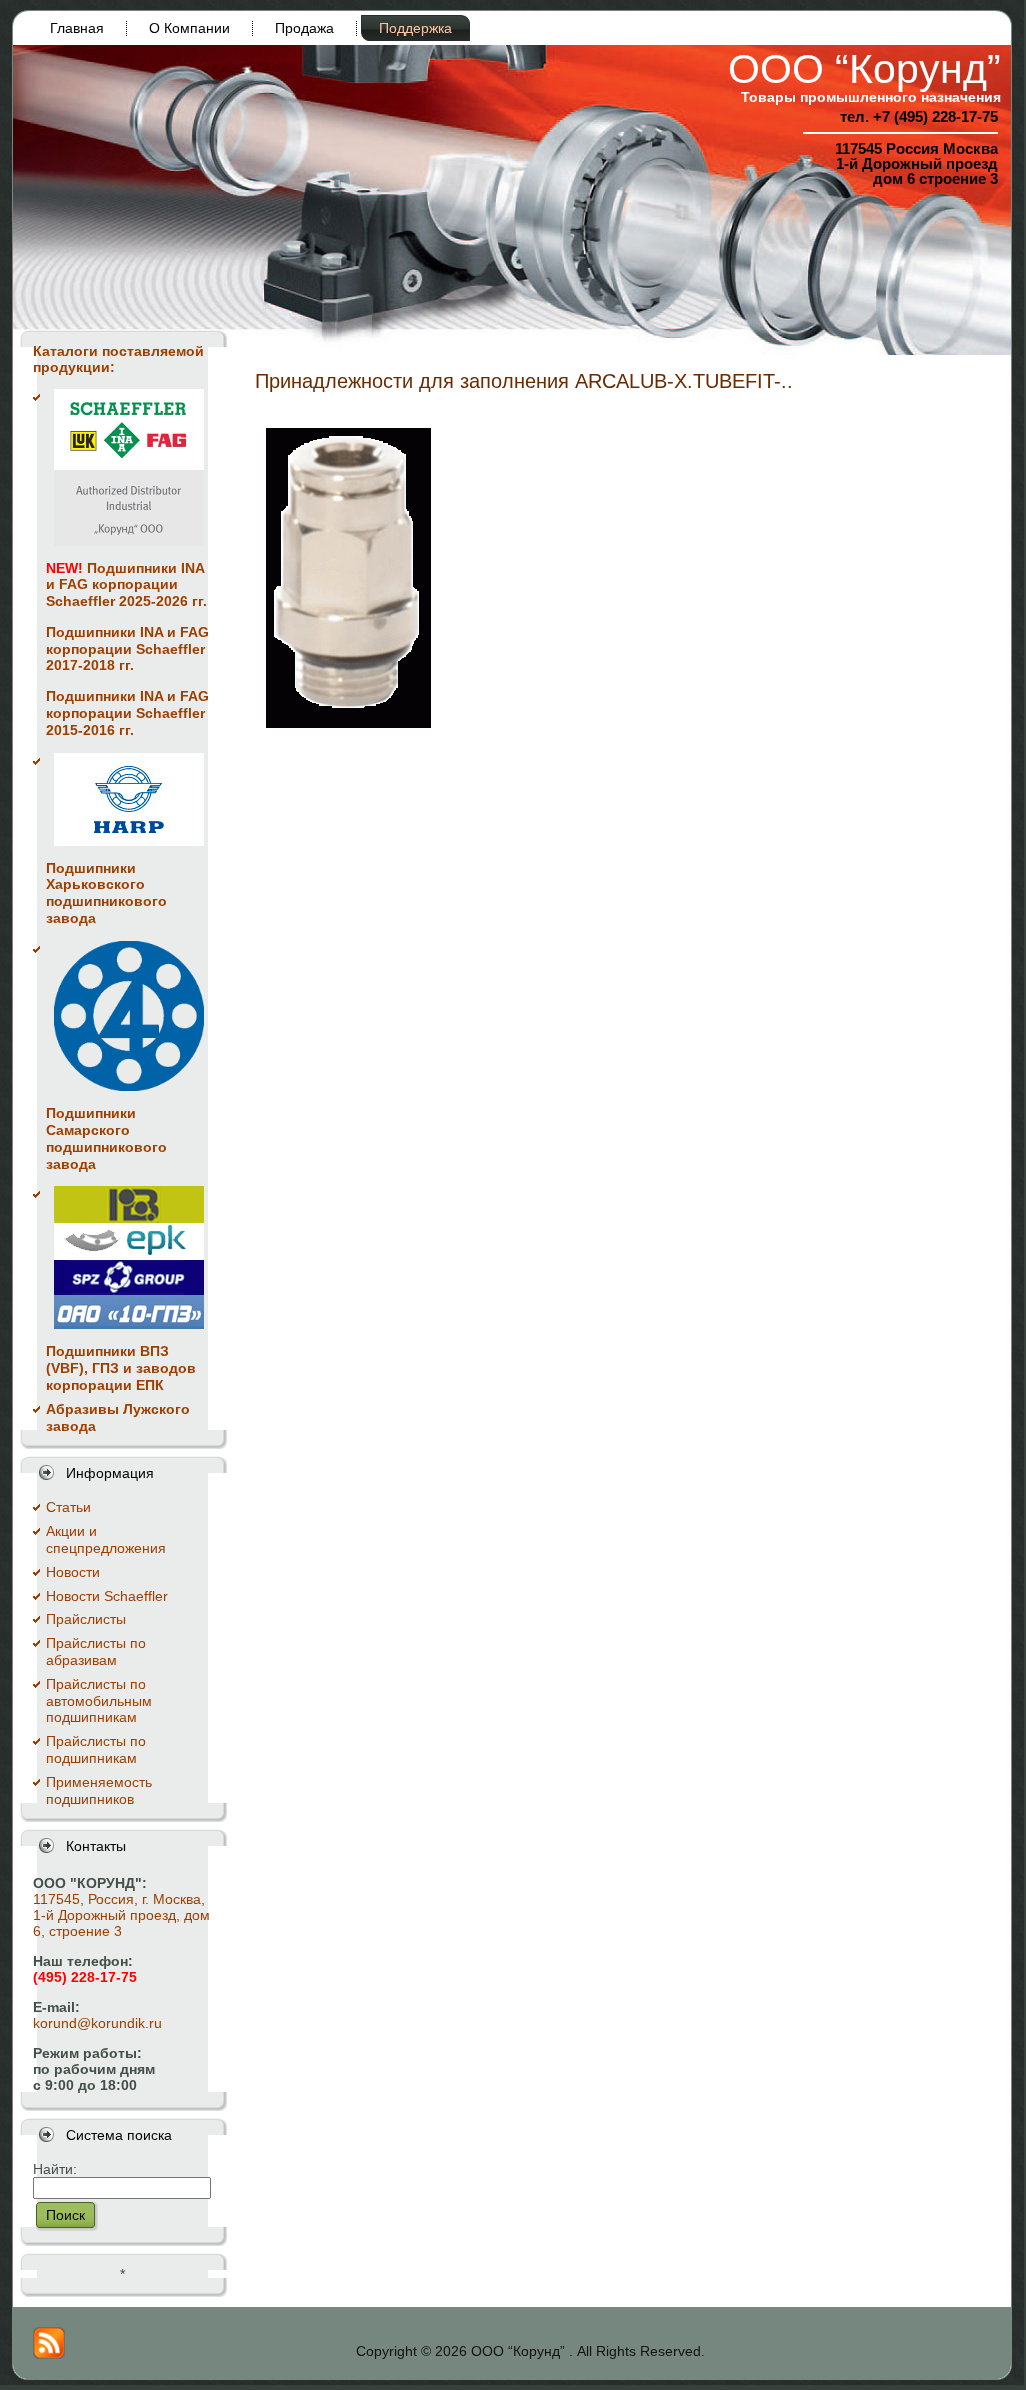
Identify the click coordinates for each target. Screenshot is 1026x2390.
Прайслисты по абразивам (96, 1651)
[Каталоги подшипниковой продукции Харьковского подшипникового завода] (129, 799)
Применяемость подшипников (99, 1790)
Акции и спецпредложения (106, 1539)
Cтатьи (68, 1507)
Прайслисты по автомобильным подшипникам (99, 1701)
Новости (73, 1572)
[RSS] (49, 2343)
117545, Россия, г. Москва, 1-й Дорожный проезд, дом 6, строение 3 (121, 1915)
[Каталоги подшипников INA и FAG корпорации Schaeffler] (129, 467)
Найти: (55, 2169)
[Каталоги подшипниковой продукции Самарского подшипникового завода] (129, 1016)
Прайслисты (86, 1619)
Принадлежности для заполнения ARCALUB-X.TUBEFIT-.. (524, 381)
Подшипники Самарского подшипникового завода (106, 1138)
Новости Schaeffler (107, 1596)
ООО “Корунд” (864, 69)
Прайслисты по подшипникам (96, 1749)
